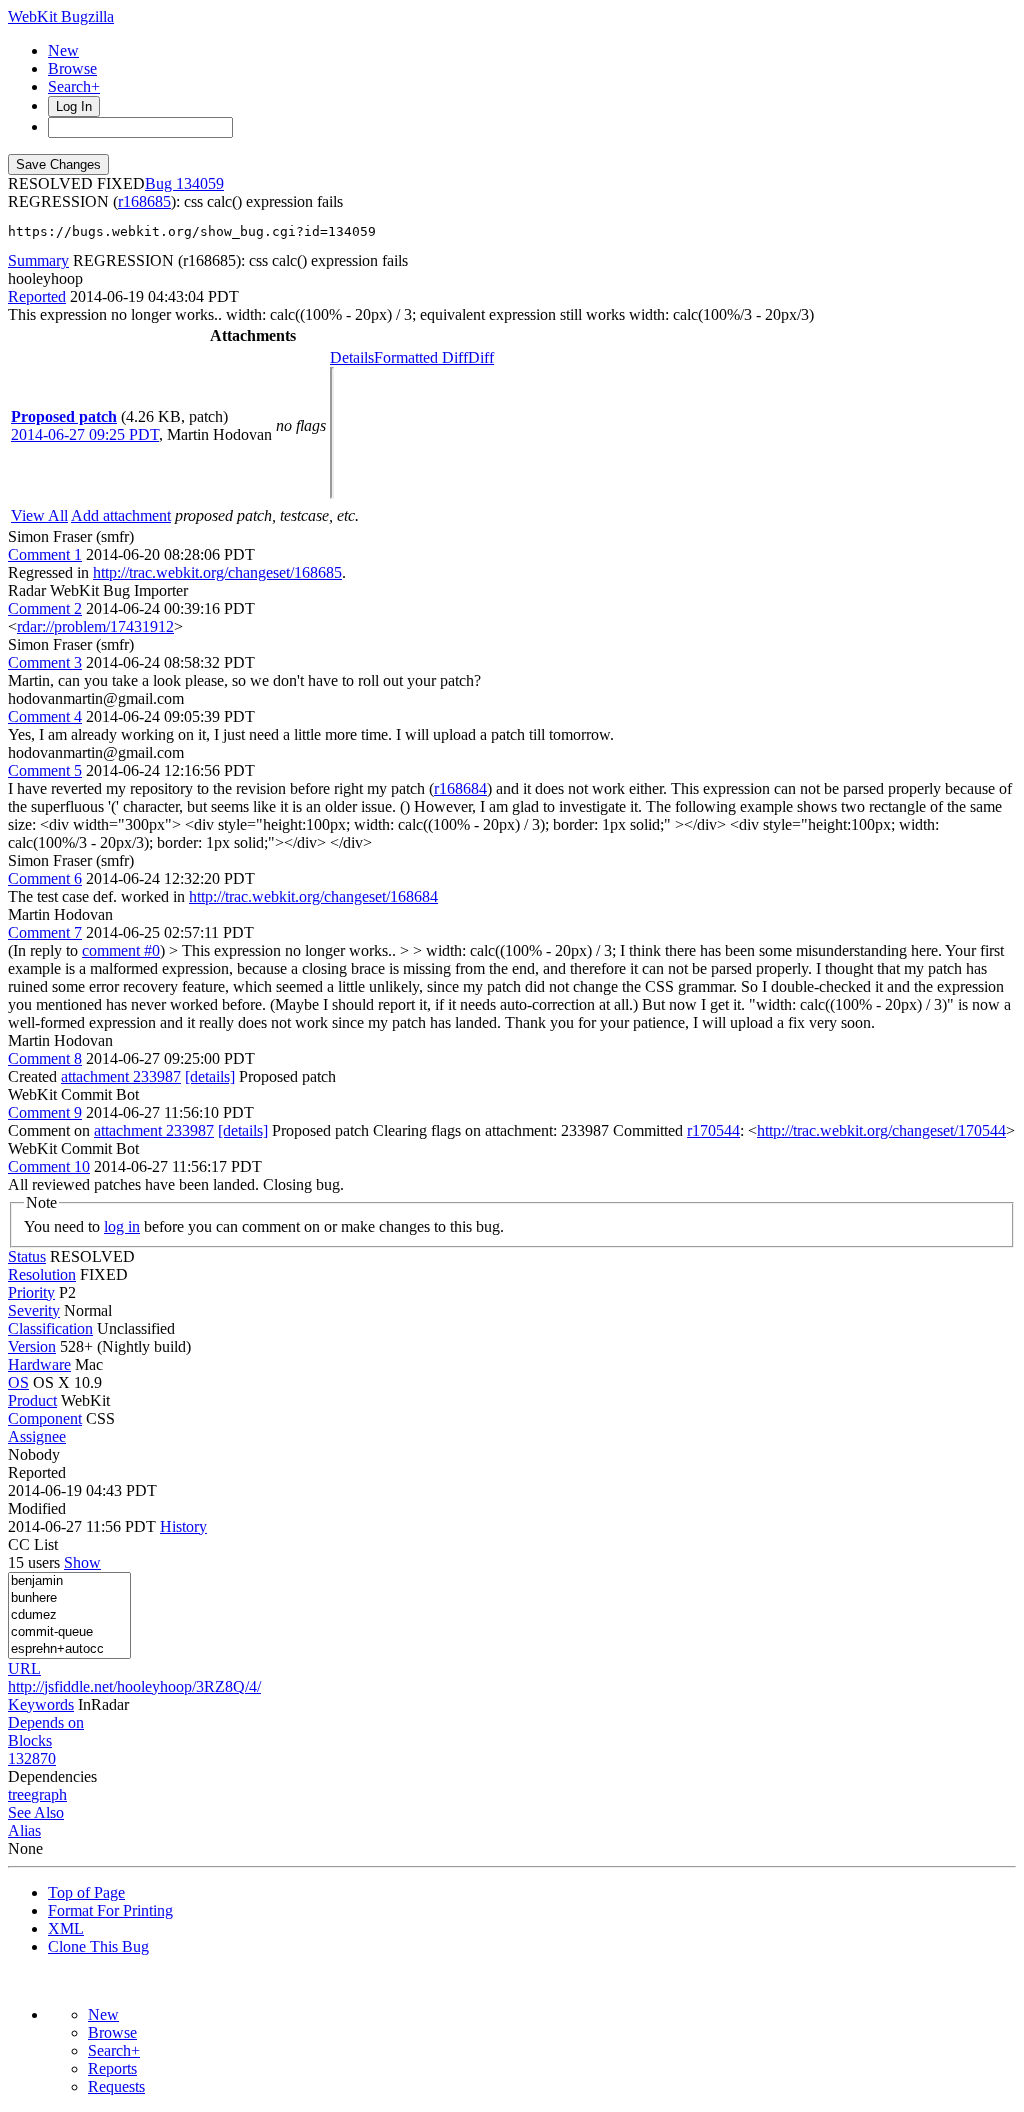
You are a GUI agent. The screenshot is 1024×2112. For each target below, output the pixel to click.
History (183, 1526)
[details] (210, 1076)
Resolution (42, 1274)
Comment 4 (45, 716)
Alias (24, 1830)
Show (82, 1562)
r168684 (460, 788)
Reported (37, 296)
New (63, 50)
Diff (481, 357)
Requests (116, 2086)
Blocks (30, 1740)
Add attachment (121, 515)
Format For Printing (110, 1910)
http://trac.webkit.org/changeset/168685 (217, 572)
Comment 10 (49, 1166)
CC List (33, 1544)
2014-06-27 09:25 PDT (85, 434)
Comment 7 (45, 932)
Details (352, 357)
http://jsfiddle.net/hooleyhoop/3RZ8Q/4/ (134, 1686)
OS (18, 1382)
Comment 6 (45, 878)
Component (45, 1418)
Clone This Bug (98, 1946)
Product (32, 1400)
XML (66, 1928)
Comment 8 (45, 1058)
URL (24, 1668)
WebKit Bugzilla (61, 16)
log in (122, 1226)
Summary (38, 260)
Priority (31, 1292)
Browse (72, 68)
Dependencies (52, 1776)
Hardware (39, 1364)
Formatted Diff (421, 357)
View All (39, 515)
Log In (74, 106)
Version (32, 1346)
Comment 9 (45, 1112)
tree (19, 1794)
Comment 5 (45, 770)
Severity (34, 1310)
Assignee (37, 1436)
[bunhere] (69, 1598)
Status (27, 1256)
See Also (36, 1812)
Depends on (46, 1722)
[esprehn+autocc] (69, 1649)
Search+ (74, 86)
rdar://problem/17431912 (95, 626)
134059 (200, 183)
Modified (37, 1508)
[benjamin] (69, 1581)
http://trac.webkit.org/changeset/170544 (881, 1130)
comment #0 (121, 950)
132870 (32, 1758)
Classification (50, 1328)
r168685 (144, 201)
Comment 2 (45, 608)
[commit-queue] (69, 1632)
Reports (112, 2068)
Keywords (41, 1704)
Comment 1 (45, 554)
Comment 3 (45, 662)
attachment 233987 (121, 1076)
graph (49, 1794)
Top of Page (86, 1892)
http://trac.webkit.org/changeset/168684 (313, 896)
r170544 (713, 1130)
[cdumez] (69, 1615)
